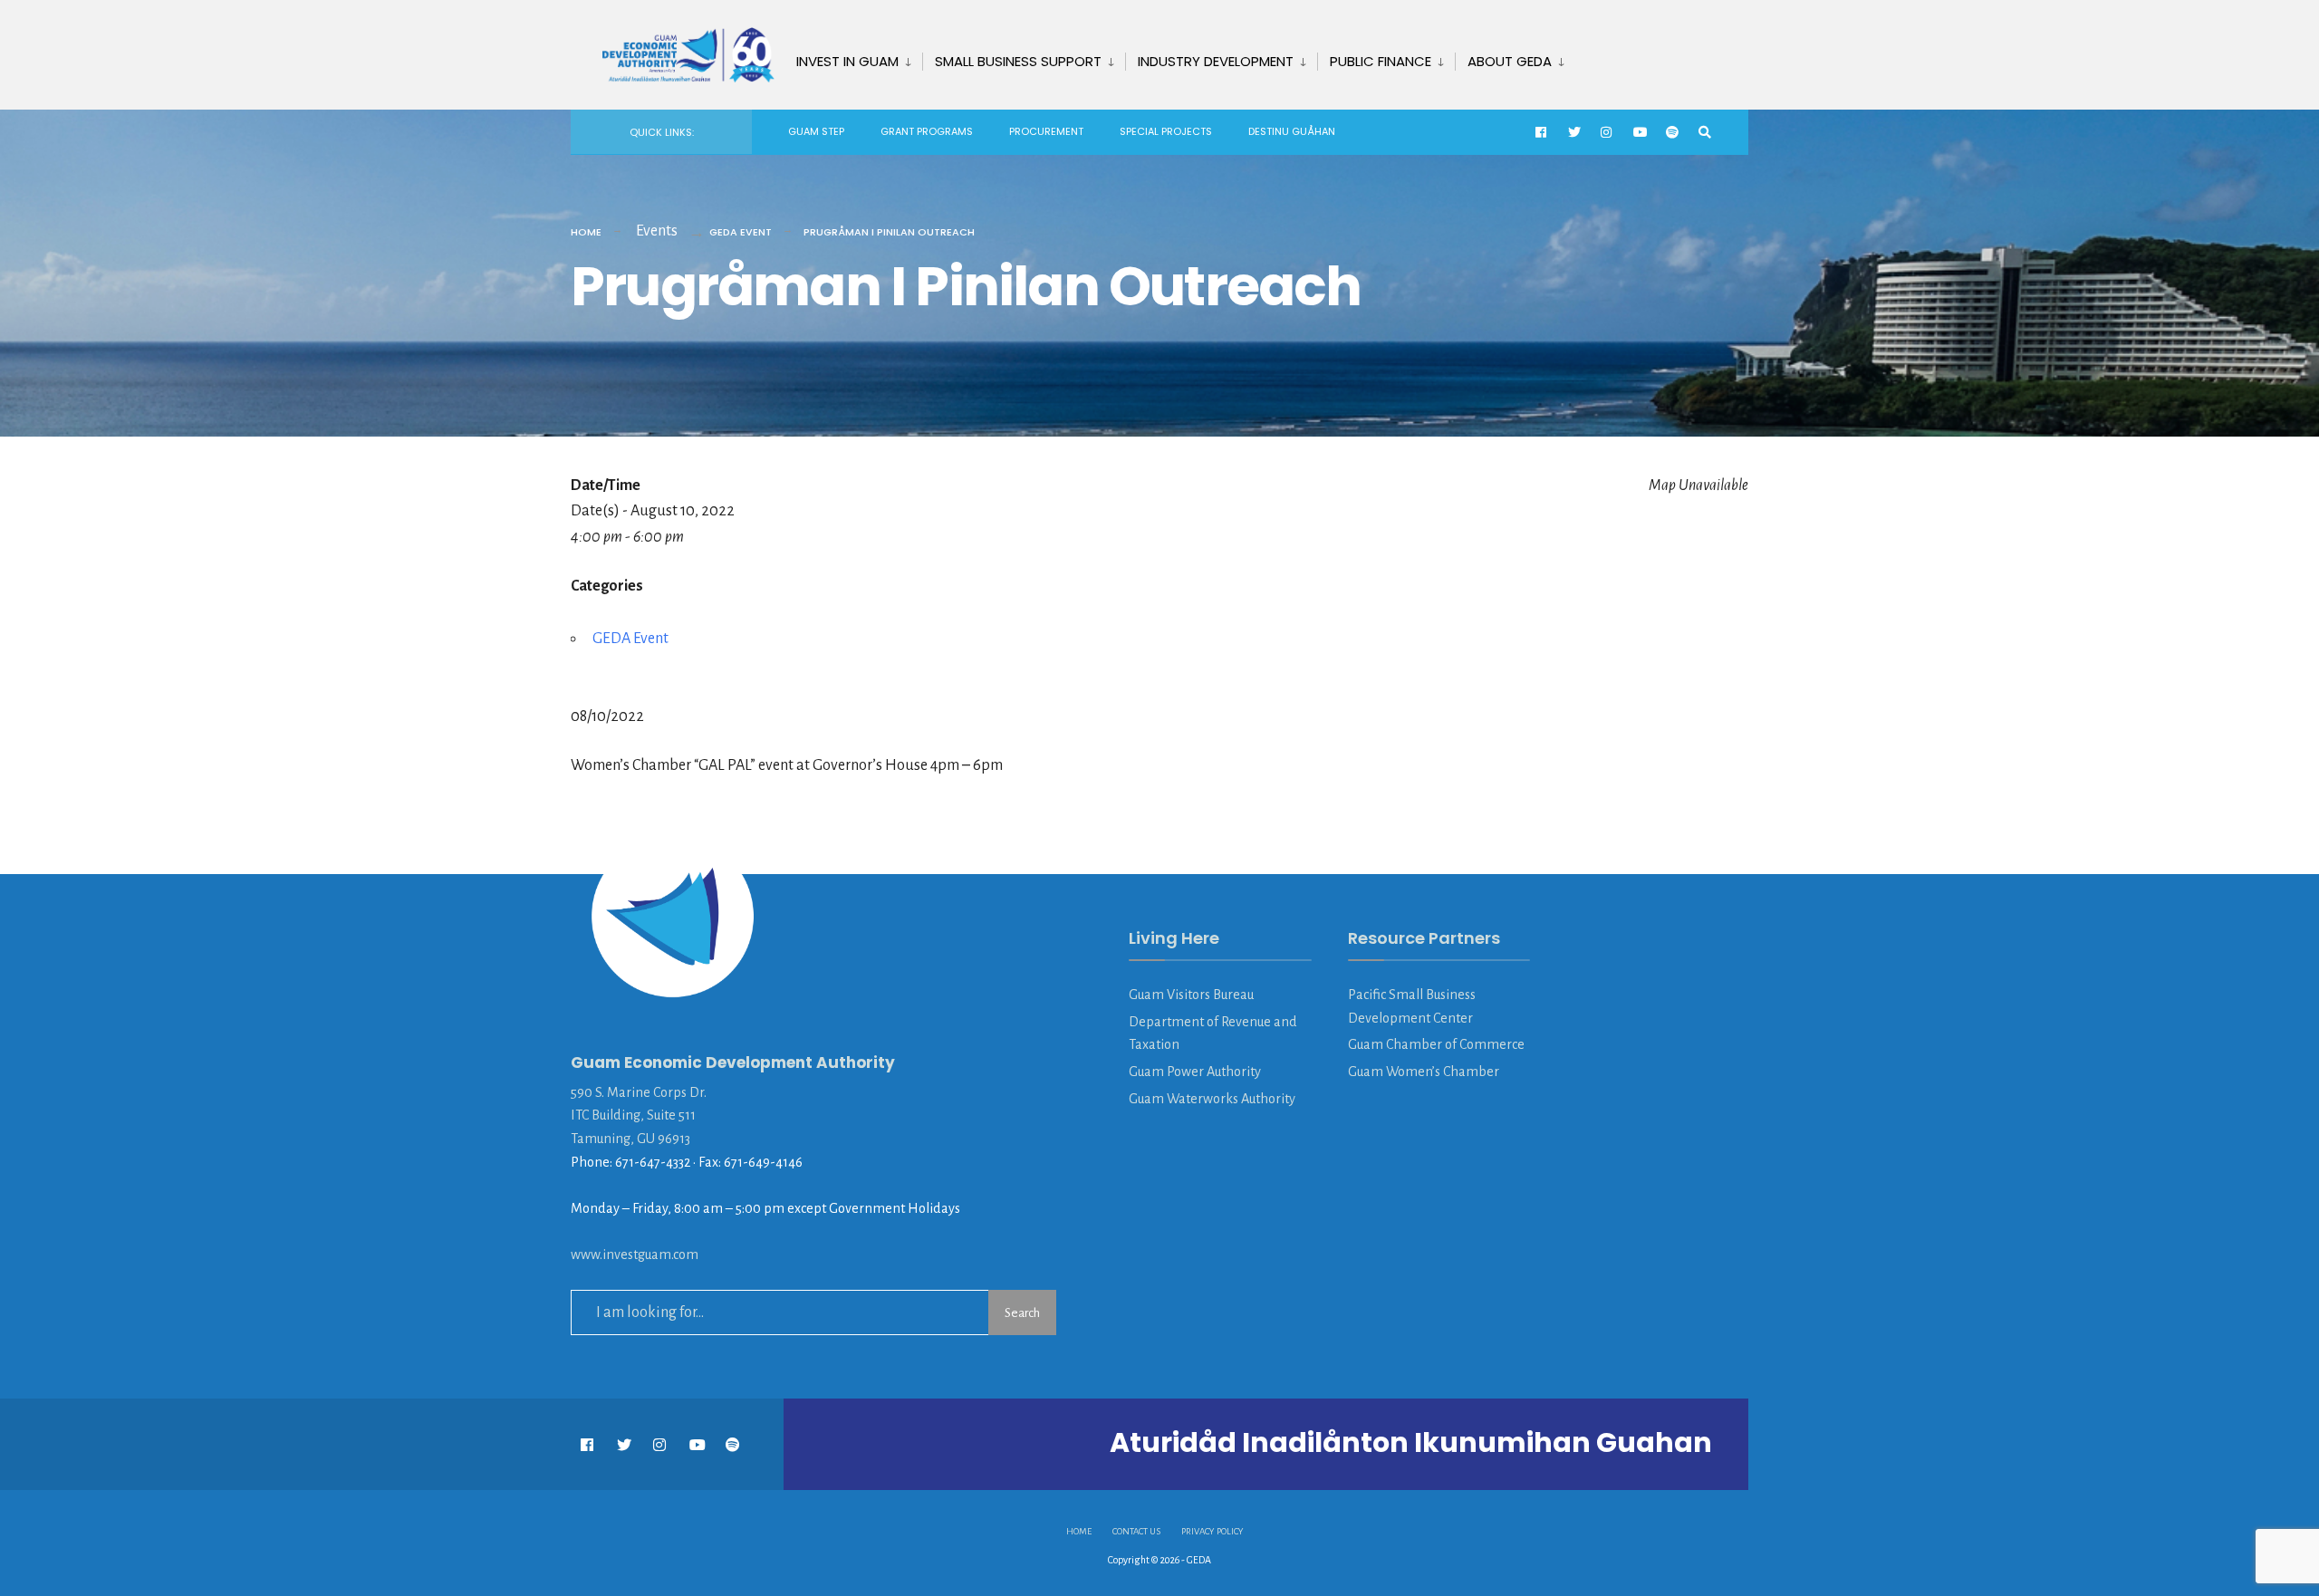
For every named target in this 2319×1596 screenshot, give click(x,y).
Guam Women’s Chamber (1424, 1072)
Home (586, 232)
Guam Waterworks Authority (1212, 1099)
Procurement (1046, 131)
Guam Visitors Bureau (1191, 995)
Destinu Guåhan (1292, 131)
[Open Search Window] (1705, 133)
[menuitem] (853, 58)
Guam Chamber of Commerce (1436, 1044)
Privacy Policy (1212, 1531)
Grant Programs (927, 131)
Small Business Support (1018, 61)
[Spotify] (1672, 133)
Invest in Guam (847, 61)
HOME (1079, 1531)
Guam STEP (816, 131)
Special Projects (1166, 131)
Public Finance (1381, 61)
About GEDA (1510, 61)
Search (1022, 1313)
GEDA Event (741, 232)
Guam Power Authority (1195, 1072)
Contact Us (1136, 1531)
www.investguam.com (635, 1255)
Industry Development (1216, 61)
